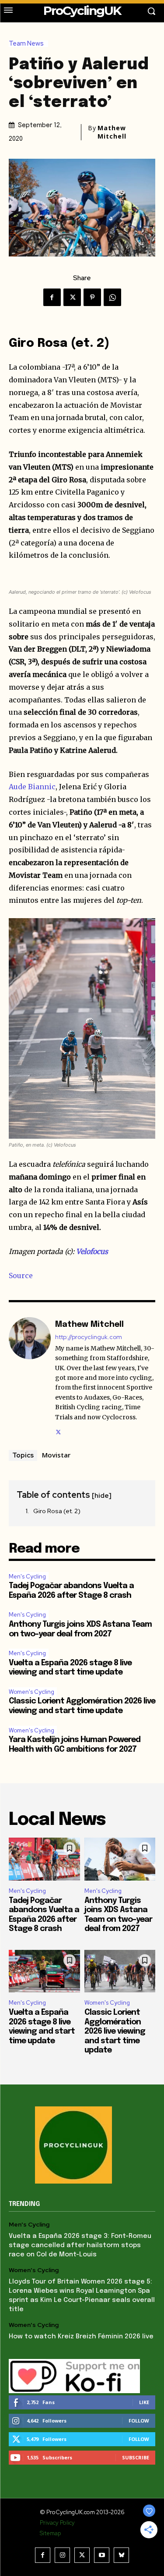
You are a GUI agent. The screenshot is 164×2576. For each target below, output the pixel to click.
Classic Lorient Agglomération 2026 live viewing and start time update (115, 2031)
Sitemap (50, 2533)
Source (21, 1276)
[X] (72, 297)
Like (144, 2402)
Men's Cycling (27, 1577)
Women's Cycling (31, 1692)
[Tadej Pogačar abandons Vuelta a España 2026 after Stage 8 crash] (44, 1859)
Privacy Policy (57, 2523)
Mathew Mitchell (112, 132)
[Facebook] (52, 297)
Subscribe (136, 2457)
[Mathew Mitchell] (30, 1377)
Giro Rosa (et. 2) (57, 1511)
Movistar (56, 1455)
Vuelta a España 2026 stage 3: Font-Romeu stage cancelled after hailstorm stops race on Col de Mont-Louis (80, 2245)
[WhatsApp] (112, 297)
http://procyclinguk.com (89, 1337)
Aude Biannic (32, 787)
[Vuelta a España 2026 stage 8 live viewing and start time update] (44, 1971)
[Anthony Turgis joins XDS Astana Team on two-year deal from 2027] (120, 1859)
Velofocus (92, 1251)
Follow (139, 2421)
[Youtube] (102, 2555)
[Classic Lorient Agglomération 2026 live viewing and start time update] (120, 1971)
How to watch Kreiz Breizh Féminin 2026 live (81, 2337)
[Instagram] (62, 2555)
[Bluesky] (121, 2555)
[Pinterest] (92, 297)
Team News (26, 44)
